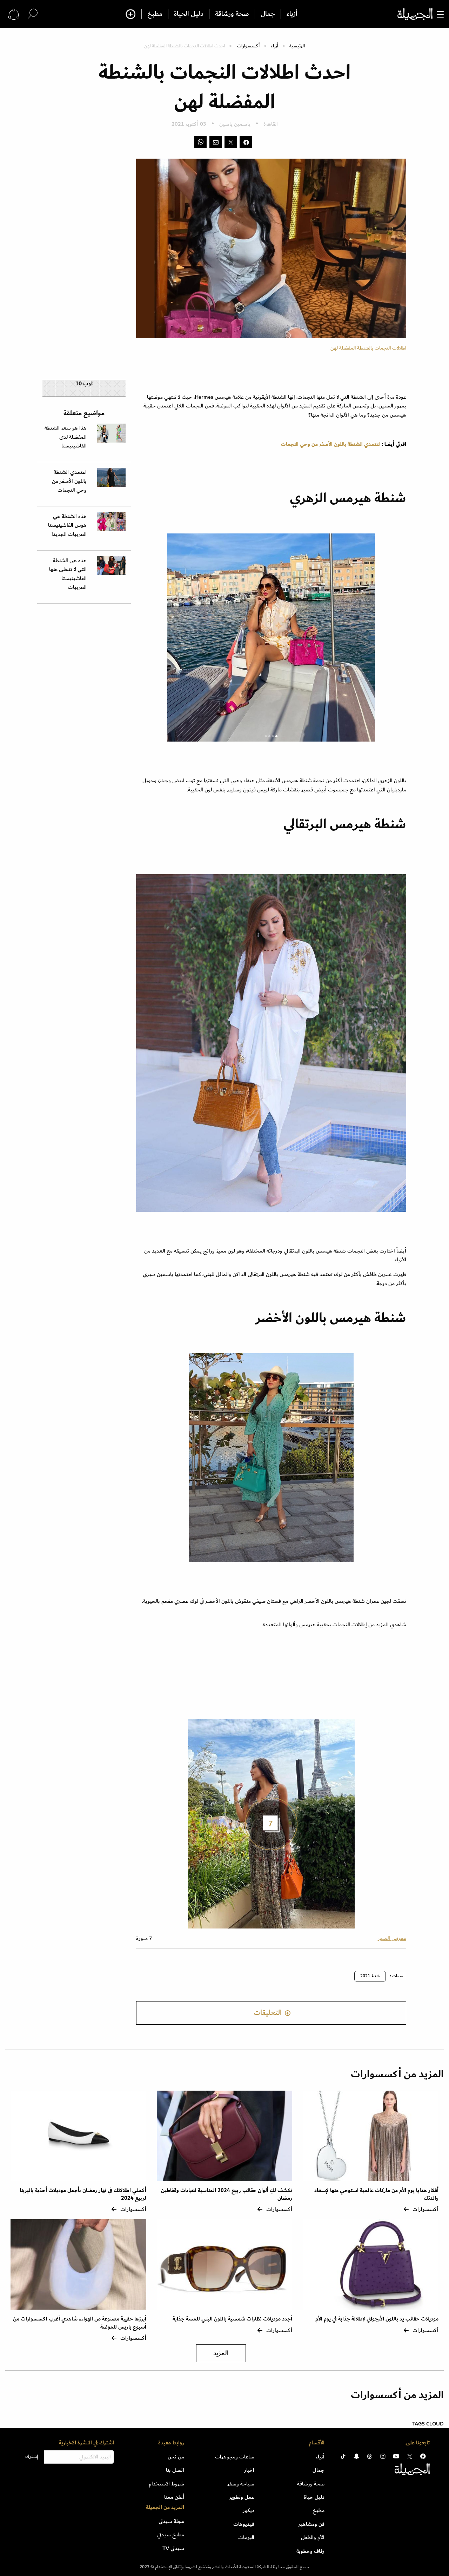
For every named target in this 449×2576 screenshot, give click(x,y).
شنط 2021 (370, 1976)
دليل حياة (314, 2497)
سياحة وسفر (241, 2484)
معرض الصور (392, 1938)
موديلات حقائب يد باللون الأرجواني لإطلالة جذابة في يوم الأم (377, 2319)
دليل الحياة (189, 14)
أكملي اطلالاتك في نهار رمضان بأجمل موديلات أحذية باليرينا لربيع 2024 (83, 2194)
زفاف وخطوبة (310, 2551)
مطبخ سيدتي (171, 2535)
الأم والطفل (313, 2537)
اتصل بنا (175, 2470)
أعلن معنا (174, 2497)
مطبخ (155, 14)
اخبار (249, 2470)
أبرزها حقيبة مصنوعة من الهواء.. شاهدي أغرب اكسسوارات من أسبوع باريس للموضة (80, 2323)
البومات (246, 2537)
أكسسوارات (248, 46)
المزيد (221, 2353)
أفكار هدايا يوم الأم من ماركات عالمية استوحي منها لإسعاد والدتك (376, 2194)
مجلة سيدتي (171, 2521)
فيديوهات (244, 2524)
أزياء (292, 14)
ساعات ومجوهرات (235, 2457)
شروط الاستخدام (166, 2484)
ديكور (249, 2510)
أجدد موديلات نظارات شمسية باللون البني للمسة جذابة (232, 2319)
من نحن (176, 2457)
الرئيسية (297, 46)
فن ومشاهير (311, 2524)
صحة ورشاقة (232, 14)
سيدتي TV (173, 2548)
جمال (268, 14)
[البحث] (33, 14)
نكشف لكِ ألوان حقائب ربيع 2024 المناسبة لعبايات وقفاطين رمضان (227, 2194)
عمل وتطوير (242, 2497)
